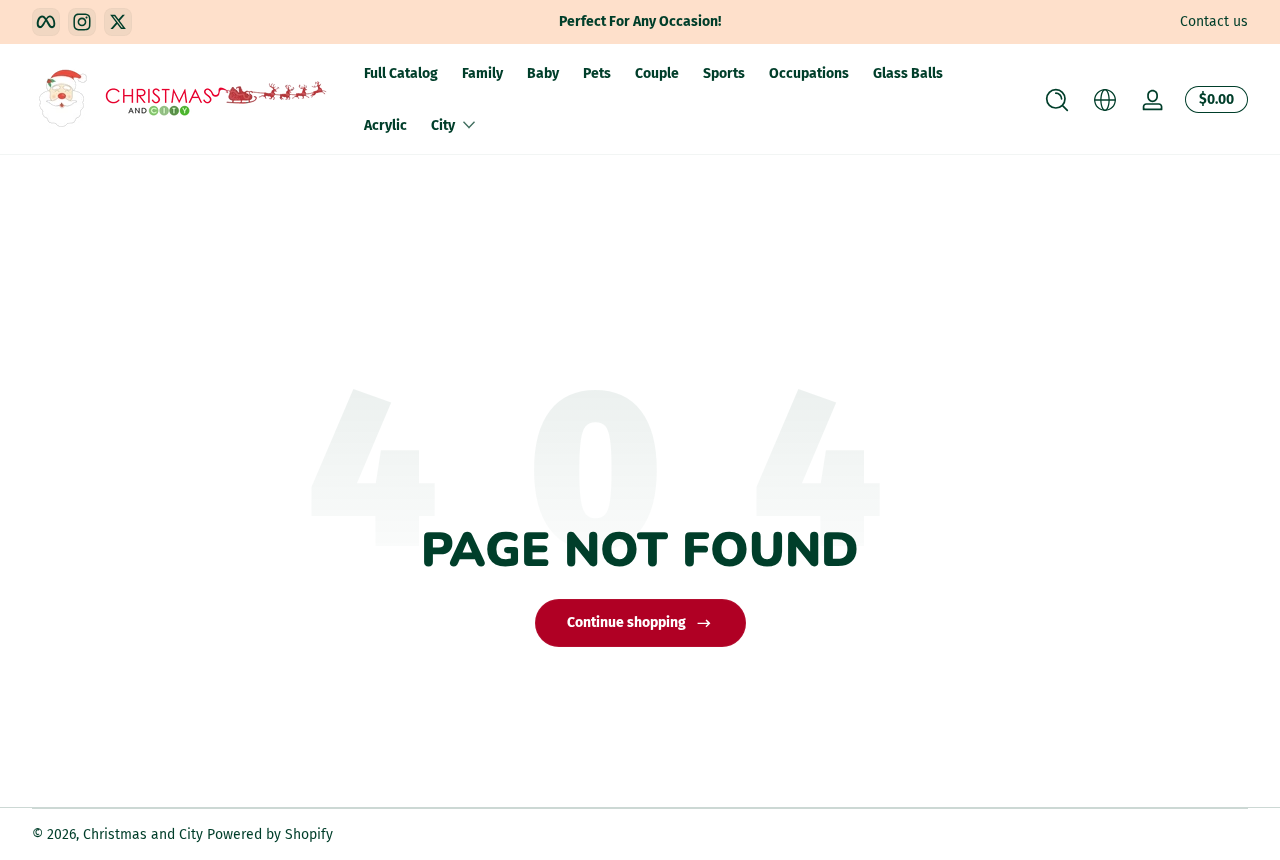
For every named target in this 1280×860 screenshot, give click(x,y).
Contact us (1214, 21)
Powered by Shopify (270, 834)
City (443, 125)
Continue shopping (626, 622)
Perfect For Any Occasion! (640, 21)
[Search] (1057, 100)
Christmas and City (143, 834)
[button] (1057, 100)
